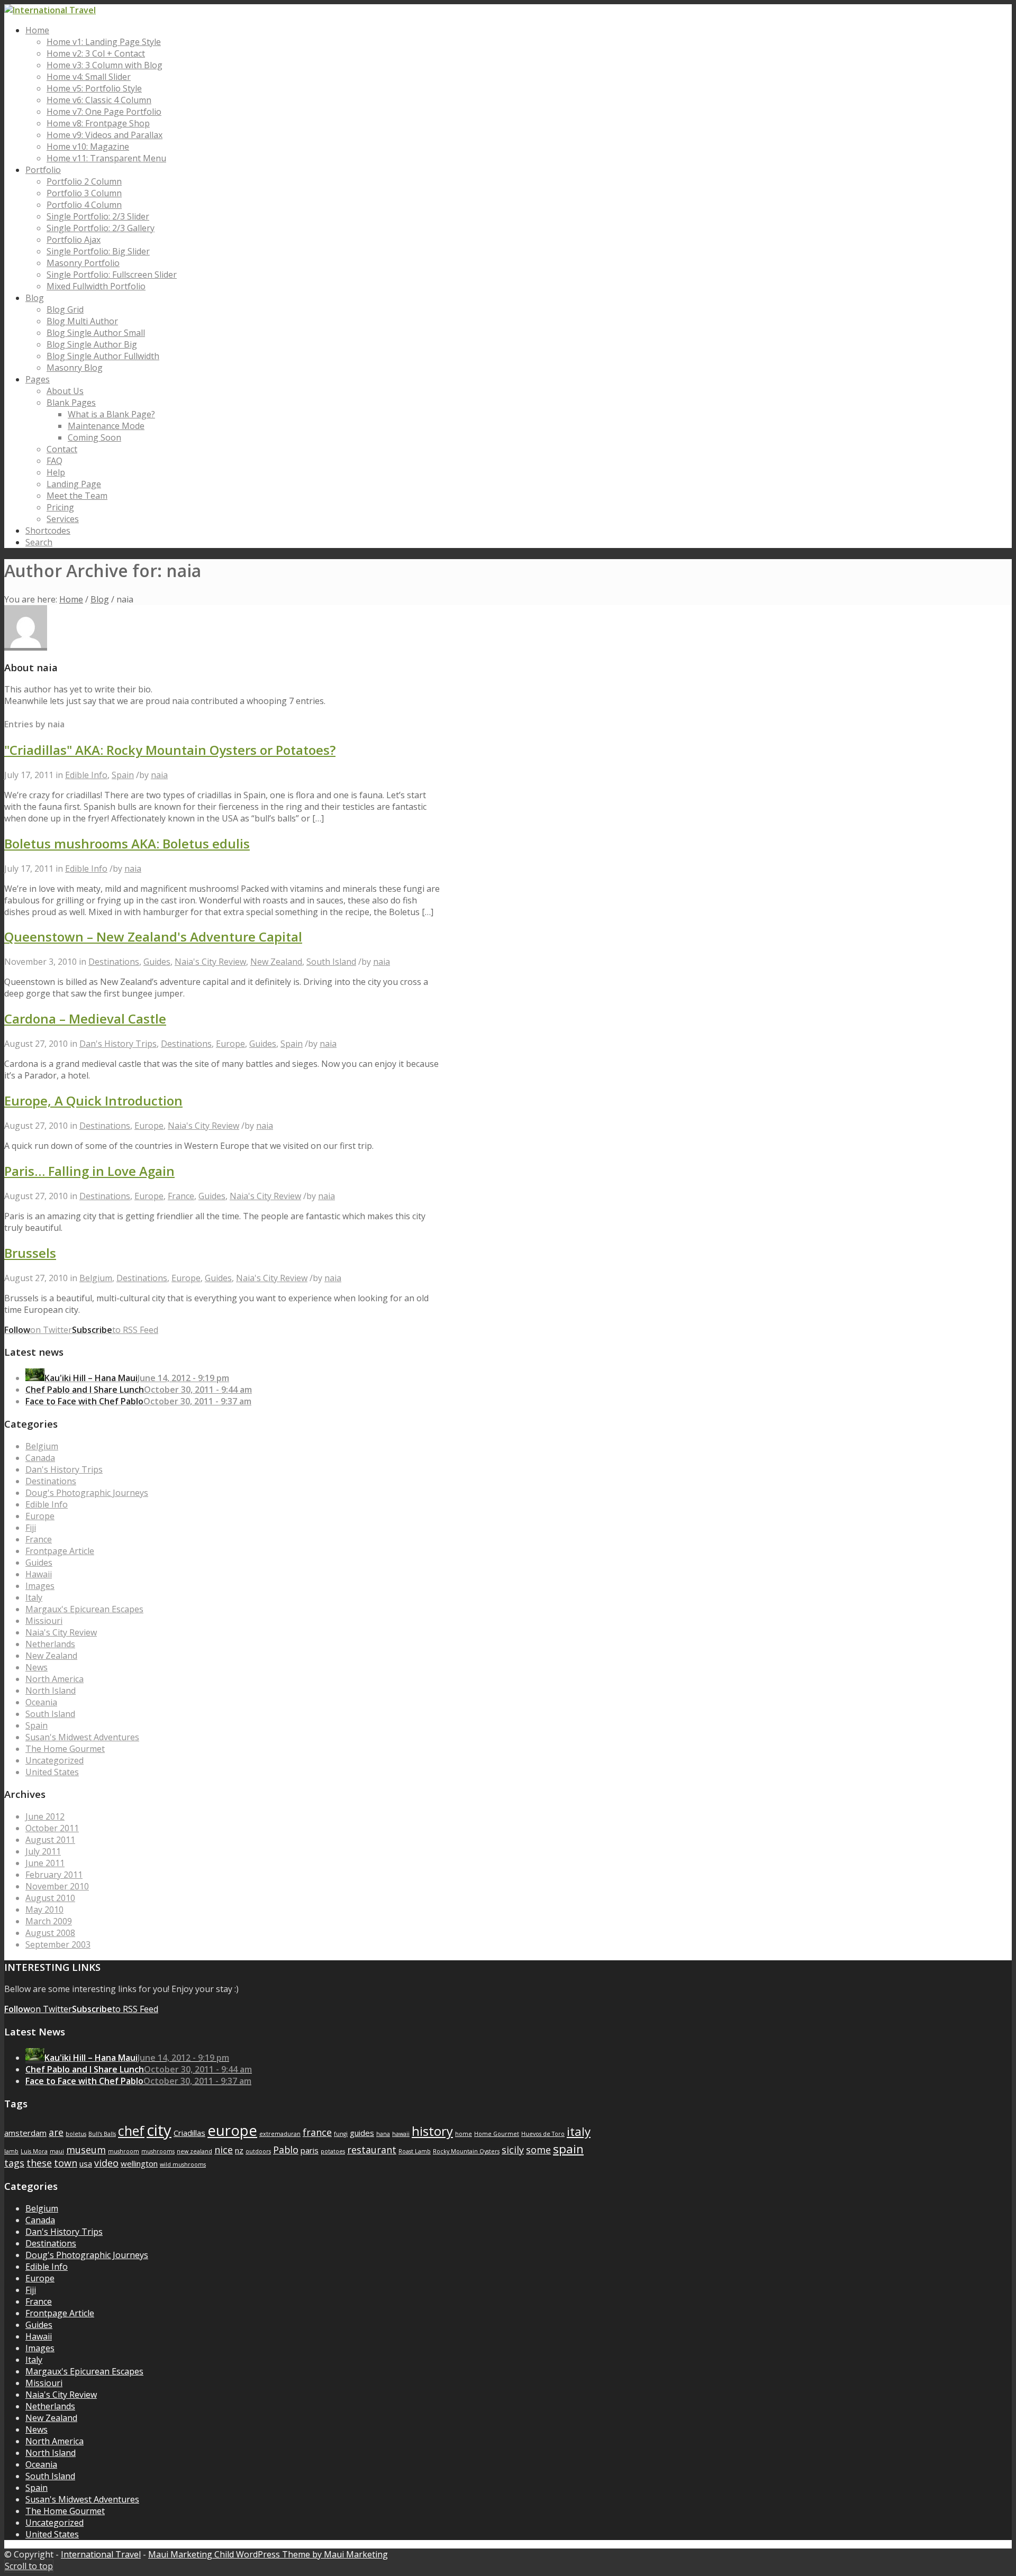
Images (40, 1586)
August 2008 (50, 1933)
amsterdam (25, 2133)
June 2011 (45, 1863)
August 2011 (50, 1840)
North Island (51, 1691)
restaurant (372, 2150)
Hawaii (39, 1574)
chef (131, 2131)
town (66, 2163)
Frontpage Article (60, 1551)
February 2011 (54, 1875)
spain (568, 2149)
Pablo (286, 2150)
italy (579, 2131)
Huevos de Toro (543, 2134)
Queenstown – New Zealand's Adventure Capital (153, 937)
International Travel (101, 2554)
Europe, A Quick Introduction (93, 1100)
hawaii (401, 2134)
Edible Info (86, 775)
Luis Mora (34, 2151)
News (37, 1667)
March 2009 (49, 1921)
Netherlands (50, 1644)
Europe (230, 1044)
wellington (139, 2163)
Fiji (31, 1528)
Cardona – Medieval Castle (85, 1018)
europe (232, 2130)
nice (224, 2150)
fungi (341, 2134)
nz (239, 2150)
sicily (513, 2150)
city (159, 2130)
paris (310, 2150)
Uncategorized (55, 1760)
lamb (11, 2151)
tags (14, 2163)
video (106, 2163)
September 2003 (58, 1944)
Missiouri (44, 1621)
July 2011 (43, 1851)
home (464, 2134)
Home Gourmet (497, 2134)
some (538, 2150)
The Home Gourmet (65, 1749)
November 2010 (57, 1886)
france (317, 2132)
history (432, 2131)
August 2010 (50, 1898)
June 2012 (45, 1816)
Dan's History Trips (118, 1044)
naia (159, 775)
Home (71, 599)
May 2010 (44, 1910)
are (56, 2132)
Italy (34, 1597)
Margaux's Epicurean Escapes (84, 1609)
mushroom (124, 2151)
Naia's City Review (210, 962)
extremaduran (280, 2134)
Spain (123, 775)
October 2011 (52, 1828)
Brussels (30, 1253)
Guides (157, 962)
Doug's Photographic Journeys (87, 1493)
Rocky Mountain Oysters (466, 2151)
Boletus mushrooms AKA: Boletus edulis (127, 843)
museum (86, 2150)
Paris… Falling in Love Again (89, 1171)
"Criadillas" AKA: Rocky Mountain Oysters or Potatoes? (170, 750)
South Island (331, 962)
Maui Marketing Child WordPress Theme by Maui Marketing (268, 2554)
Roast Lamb (415, 2151)
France (181, 1196)
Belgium (96, 1278)
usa (86, 2163)
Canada (40, 1458)
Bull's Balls (102, 2134)
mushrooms (158, 2151)
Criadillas (189, 2133)
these (39, 2163)
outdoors (258, 2151)
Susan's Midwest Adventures (82, 1737)
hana (383, 2134)
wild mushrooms (183, 2164)
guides (362, 2133)
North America (55, 1679)
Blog (100, 599)
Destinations (114, 962)
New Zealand (276, 962)
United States (52, 1772)
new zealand (194, 2151)
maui (57, 2151)
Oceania (41, 1702)
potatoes (333, 2151)
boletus (76, 2134)
